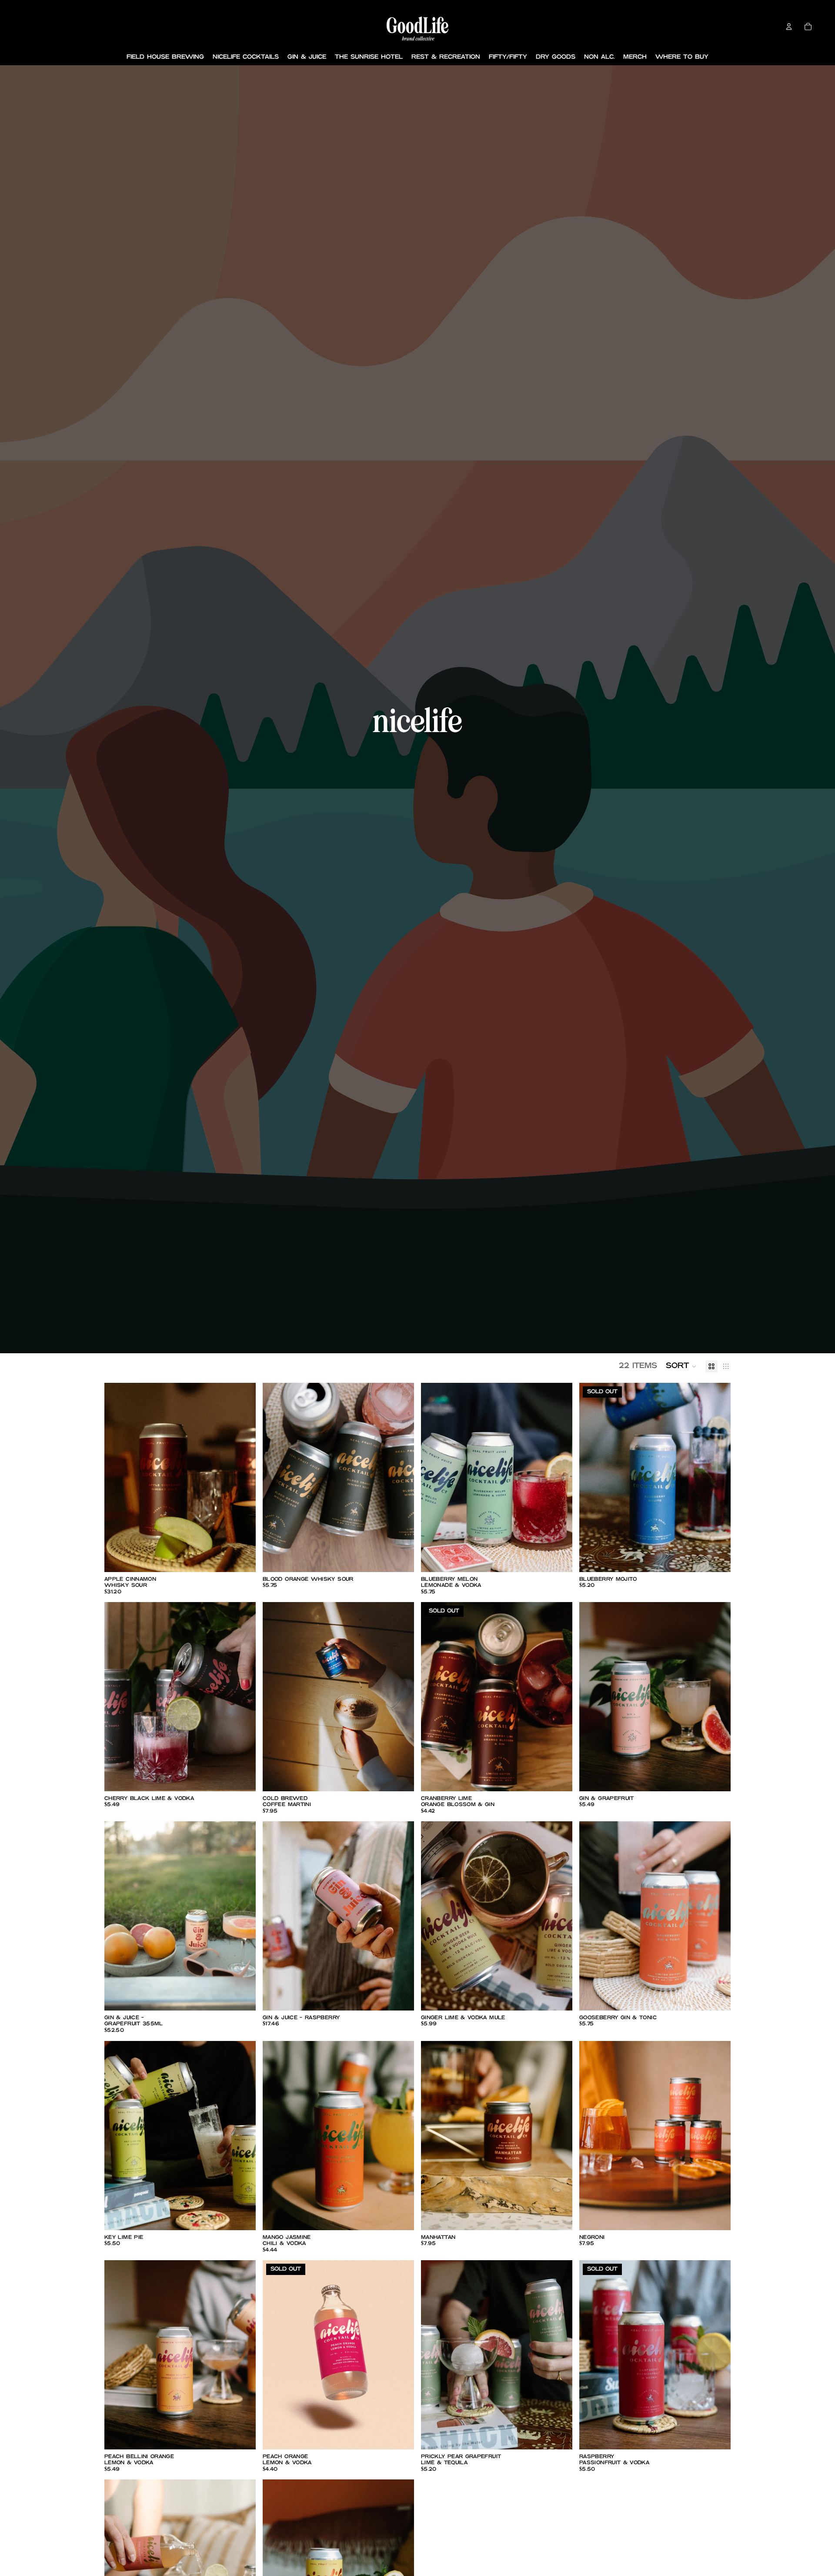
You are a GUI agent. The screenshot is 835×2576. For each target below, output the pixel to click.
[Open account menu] (789, 27)
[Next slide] (243, 1478)
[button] (681, 1366)
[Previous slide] (117, 1478)
